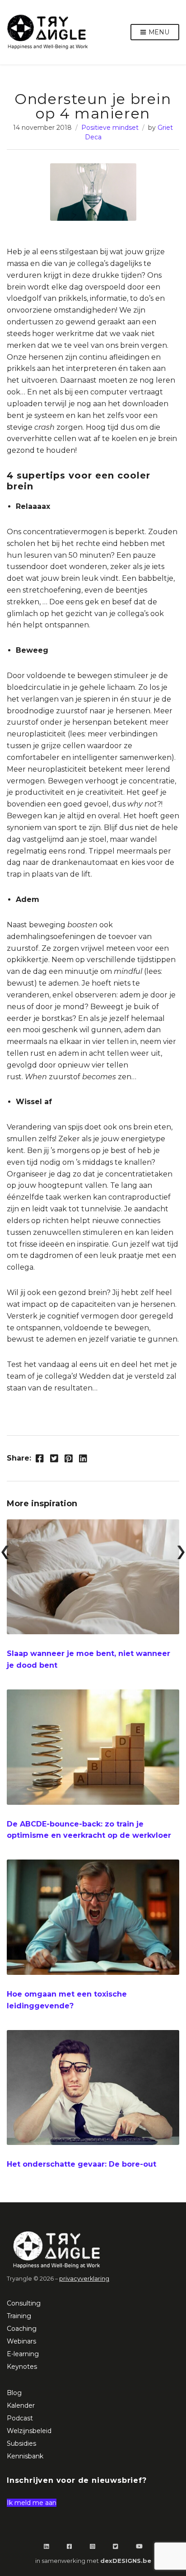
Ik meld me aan (32, 2503)
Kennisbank (25, 2456)
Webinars (21, 2341)
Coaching (22, 2329)
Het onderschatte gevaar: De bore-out (81, 2164)
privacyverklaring (84, 2279)
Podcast (20, 2418)
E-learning (23, 2354)
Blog (14, 2393)
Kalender (21, 2405)
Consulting (24, 2303)
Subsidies (21, 2443)
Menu (158, 32)
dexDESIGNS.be (126, 2561)
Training (19, 2316)
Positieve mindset (110, 128)
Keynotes (22, 2367)
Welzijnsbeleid (29, 2431)
